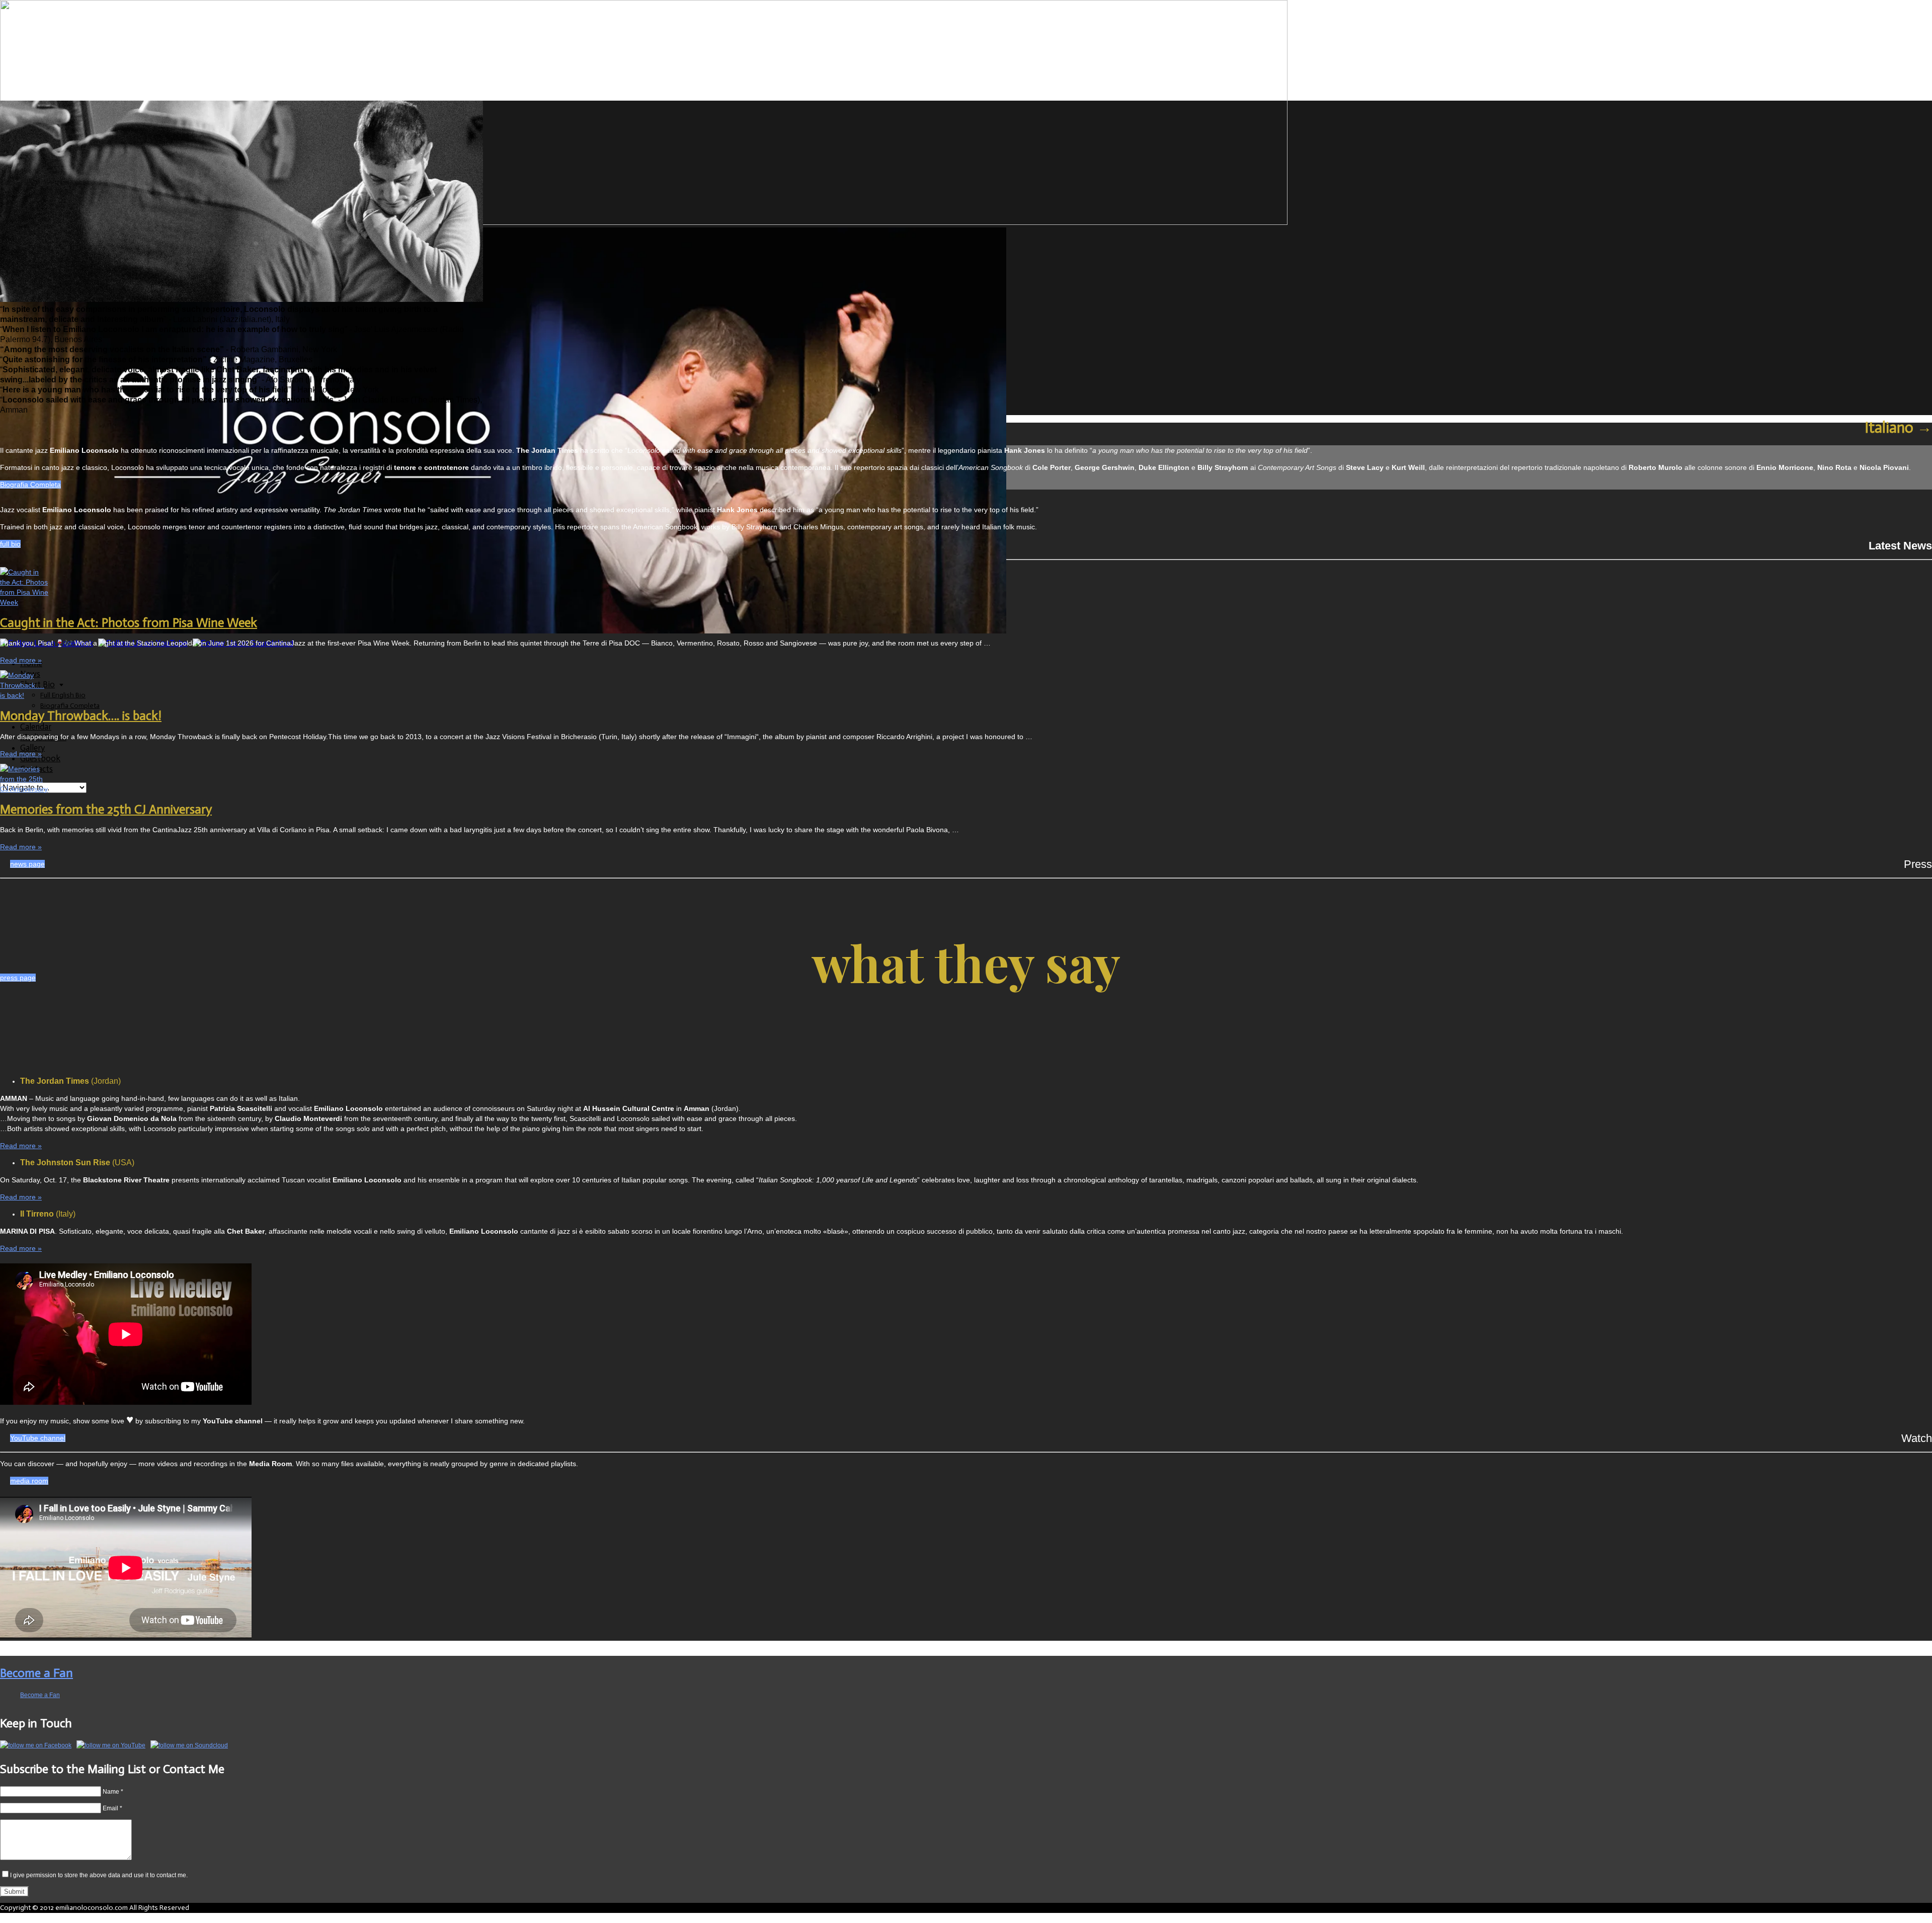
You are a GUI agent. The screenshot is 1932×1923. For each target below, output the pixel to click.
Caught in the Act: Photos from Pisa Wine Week (129, 623)
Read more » (21, 660)
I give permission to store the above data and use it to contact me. (99, 1875)
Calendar (36, 727)
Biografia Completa (70, 706)
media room (29, 1481)
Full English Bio (63, 695)
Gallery (32, 748)
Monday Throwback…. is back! (81, 716)
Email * (112, 1808)
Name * (113, 1792)
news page (27, 864)
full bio (10, 544)
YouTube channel (38, 1438)
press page (18, 978)
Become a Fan (36, 1673)
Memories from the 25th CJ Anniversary (106, 809)
